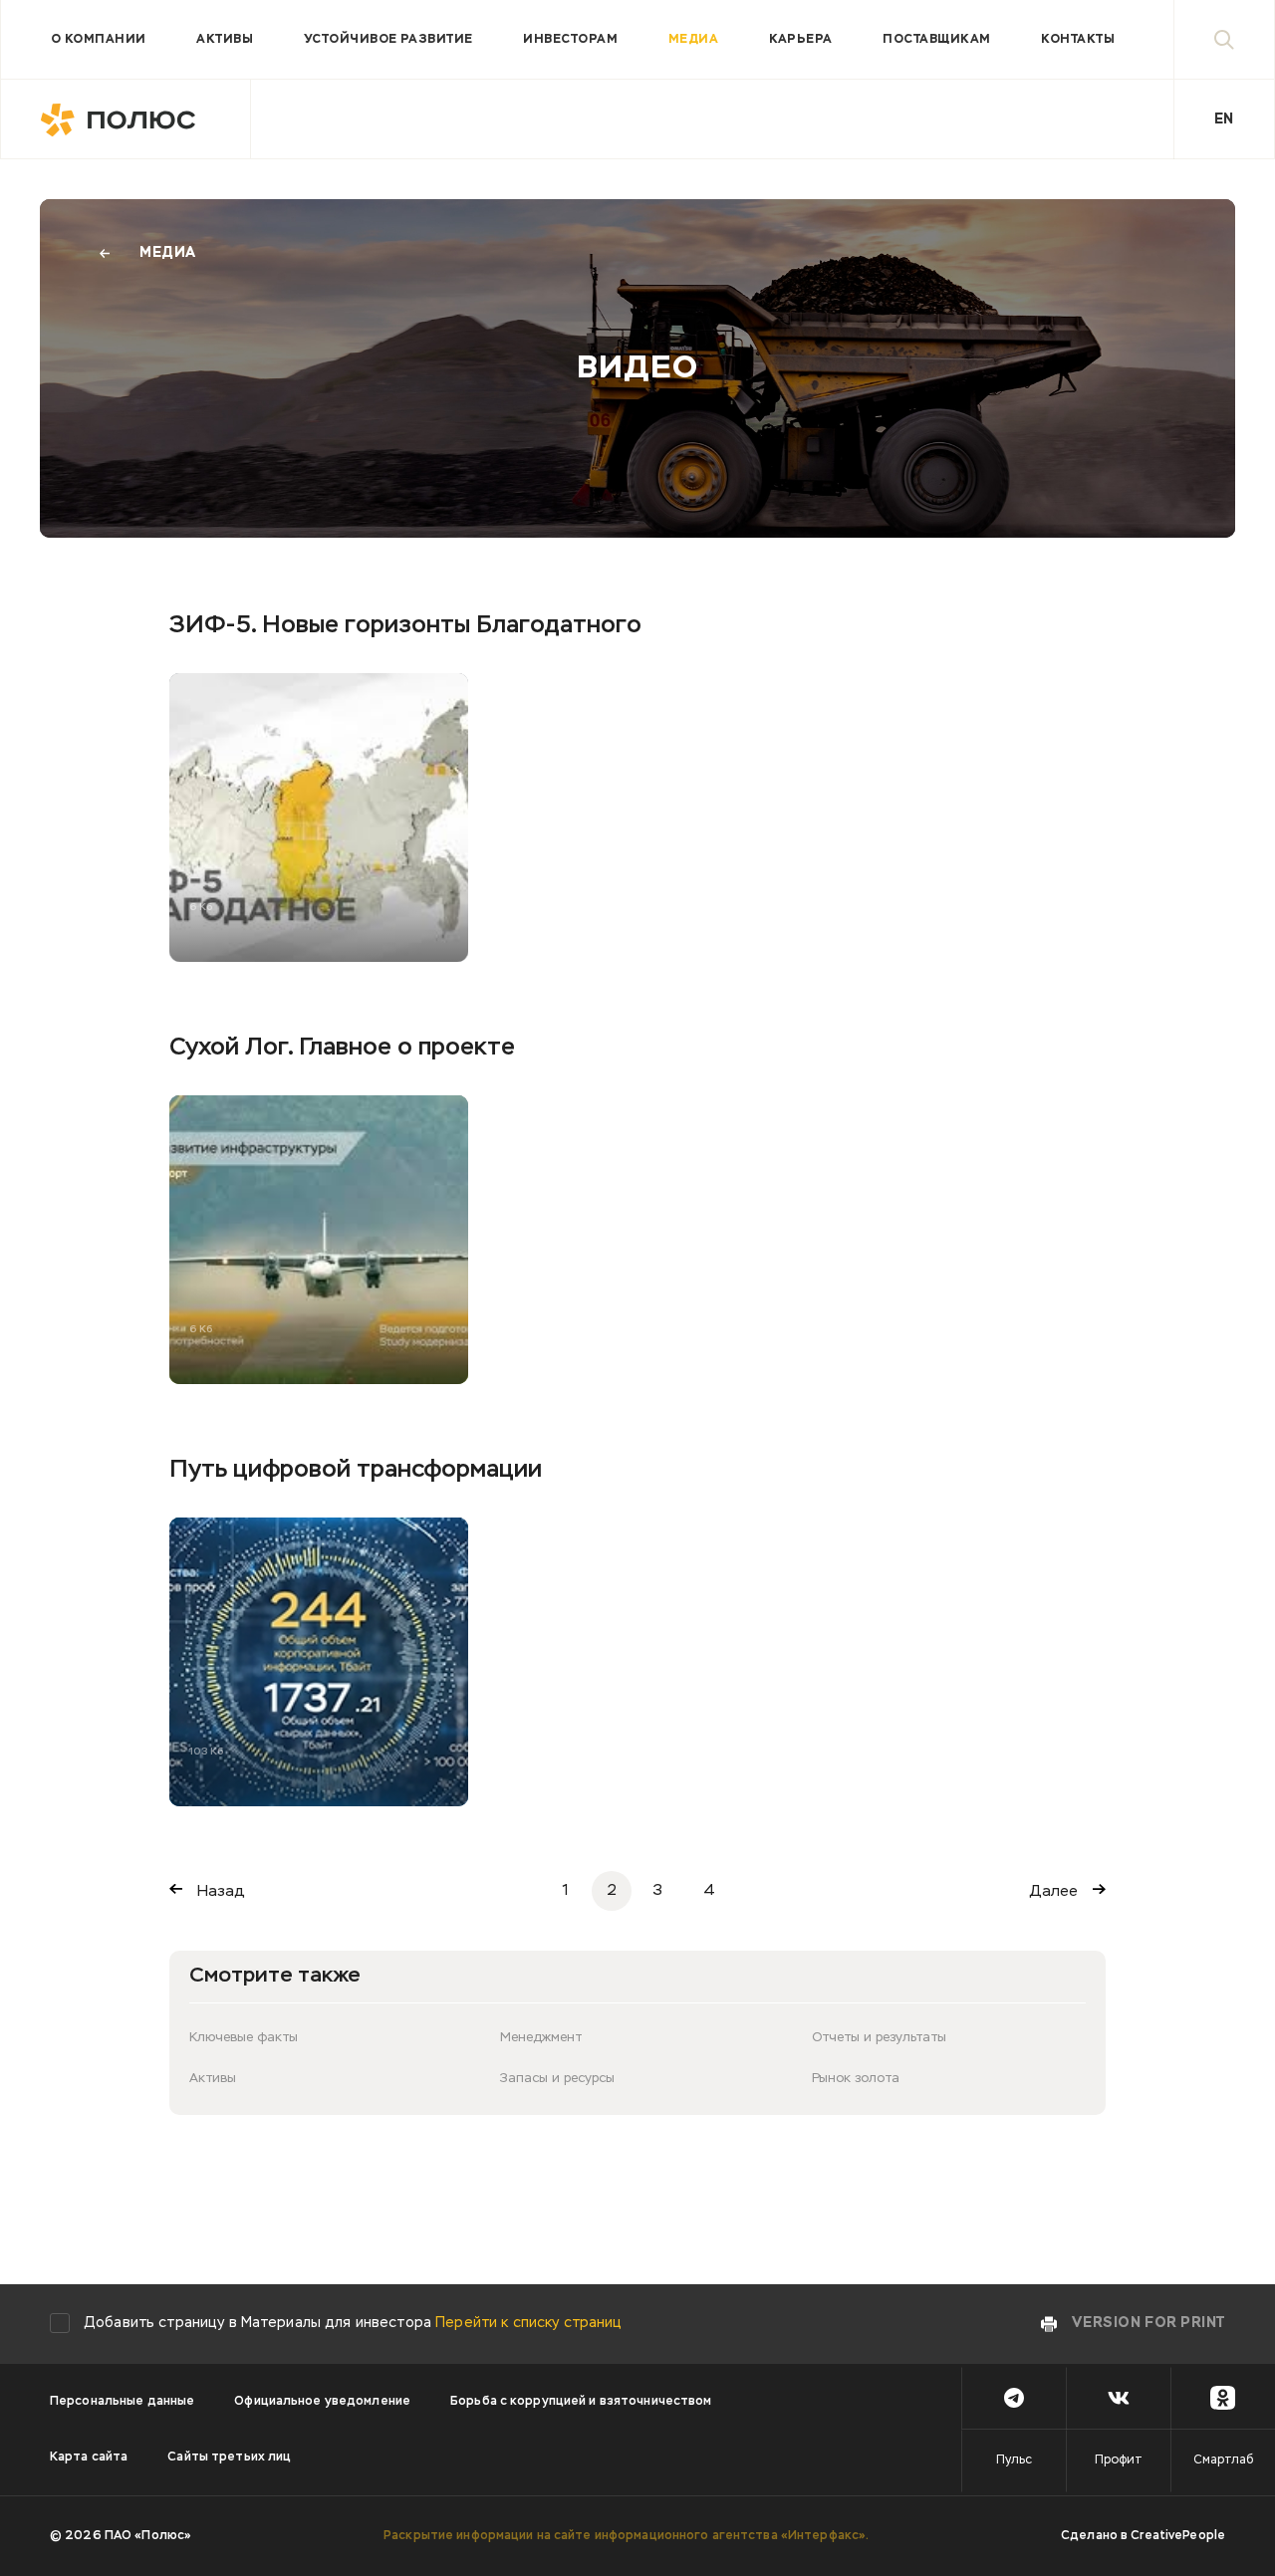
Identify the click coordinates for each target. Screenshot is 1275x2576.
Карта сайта (89, 2458)
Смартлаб (1223, 2460)
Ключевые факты (244, 2038)
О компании (99, 40)
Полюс (126, 119)
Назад (221, 1891)
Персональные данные (122, 2402)
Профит (1119, 2460)
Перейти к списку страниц (528, 2323)
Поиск (1224, 39)
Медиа (693, 40)
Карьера (801, 40)
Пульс (1014, 2460)
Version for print (1148, 2323)
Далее (1054, 1891)
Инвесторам (570, 40)
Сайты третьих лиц (229, 2458)
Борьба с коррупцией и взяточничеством (581, 2402)
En (1224, 119)
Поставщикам (936, 40)
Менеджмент (541, 2038)
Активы (225, 40)
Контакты (1078, 40)
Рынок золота (856, 2079)
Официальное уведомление (322, 2402)
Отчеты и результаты (879, 2038)
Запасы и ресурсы (557, 2079)
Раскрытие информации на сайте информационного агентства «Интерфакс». (626, 2536)
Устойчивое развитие (388, 40)
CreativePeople (1178, 2536)
